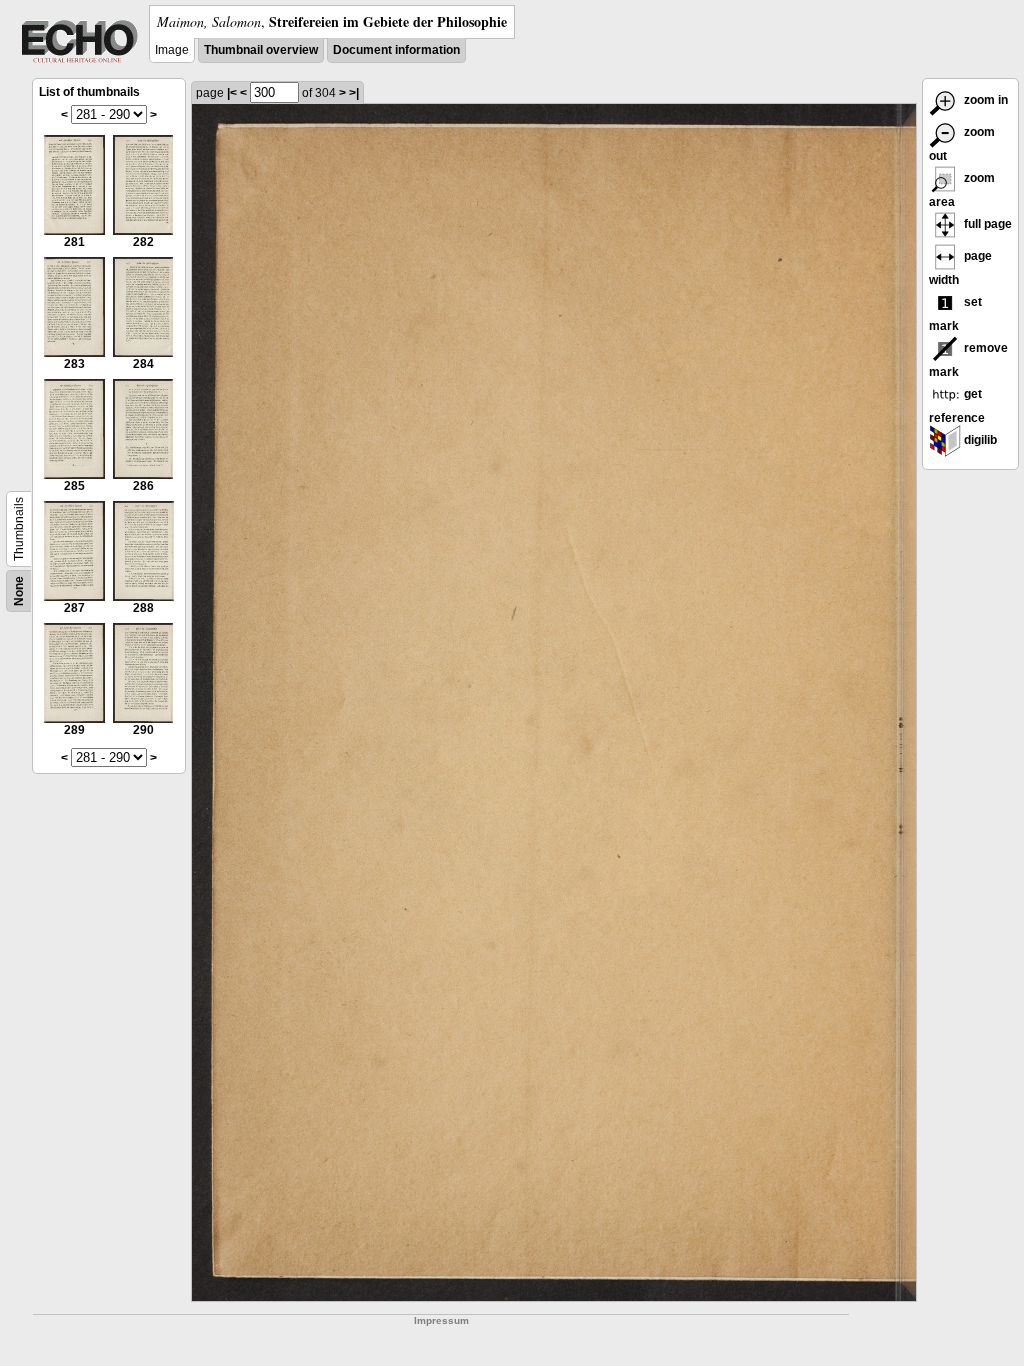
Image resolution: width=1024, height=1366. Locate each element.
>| (354, 93)
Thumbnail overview (261, 50)
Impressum (441, 1320)
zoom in (984, 100)
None (19, 591)
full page (986, 224)
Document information (396, 50)
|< (232, 93)
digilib (979, 440)
